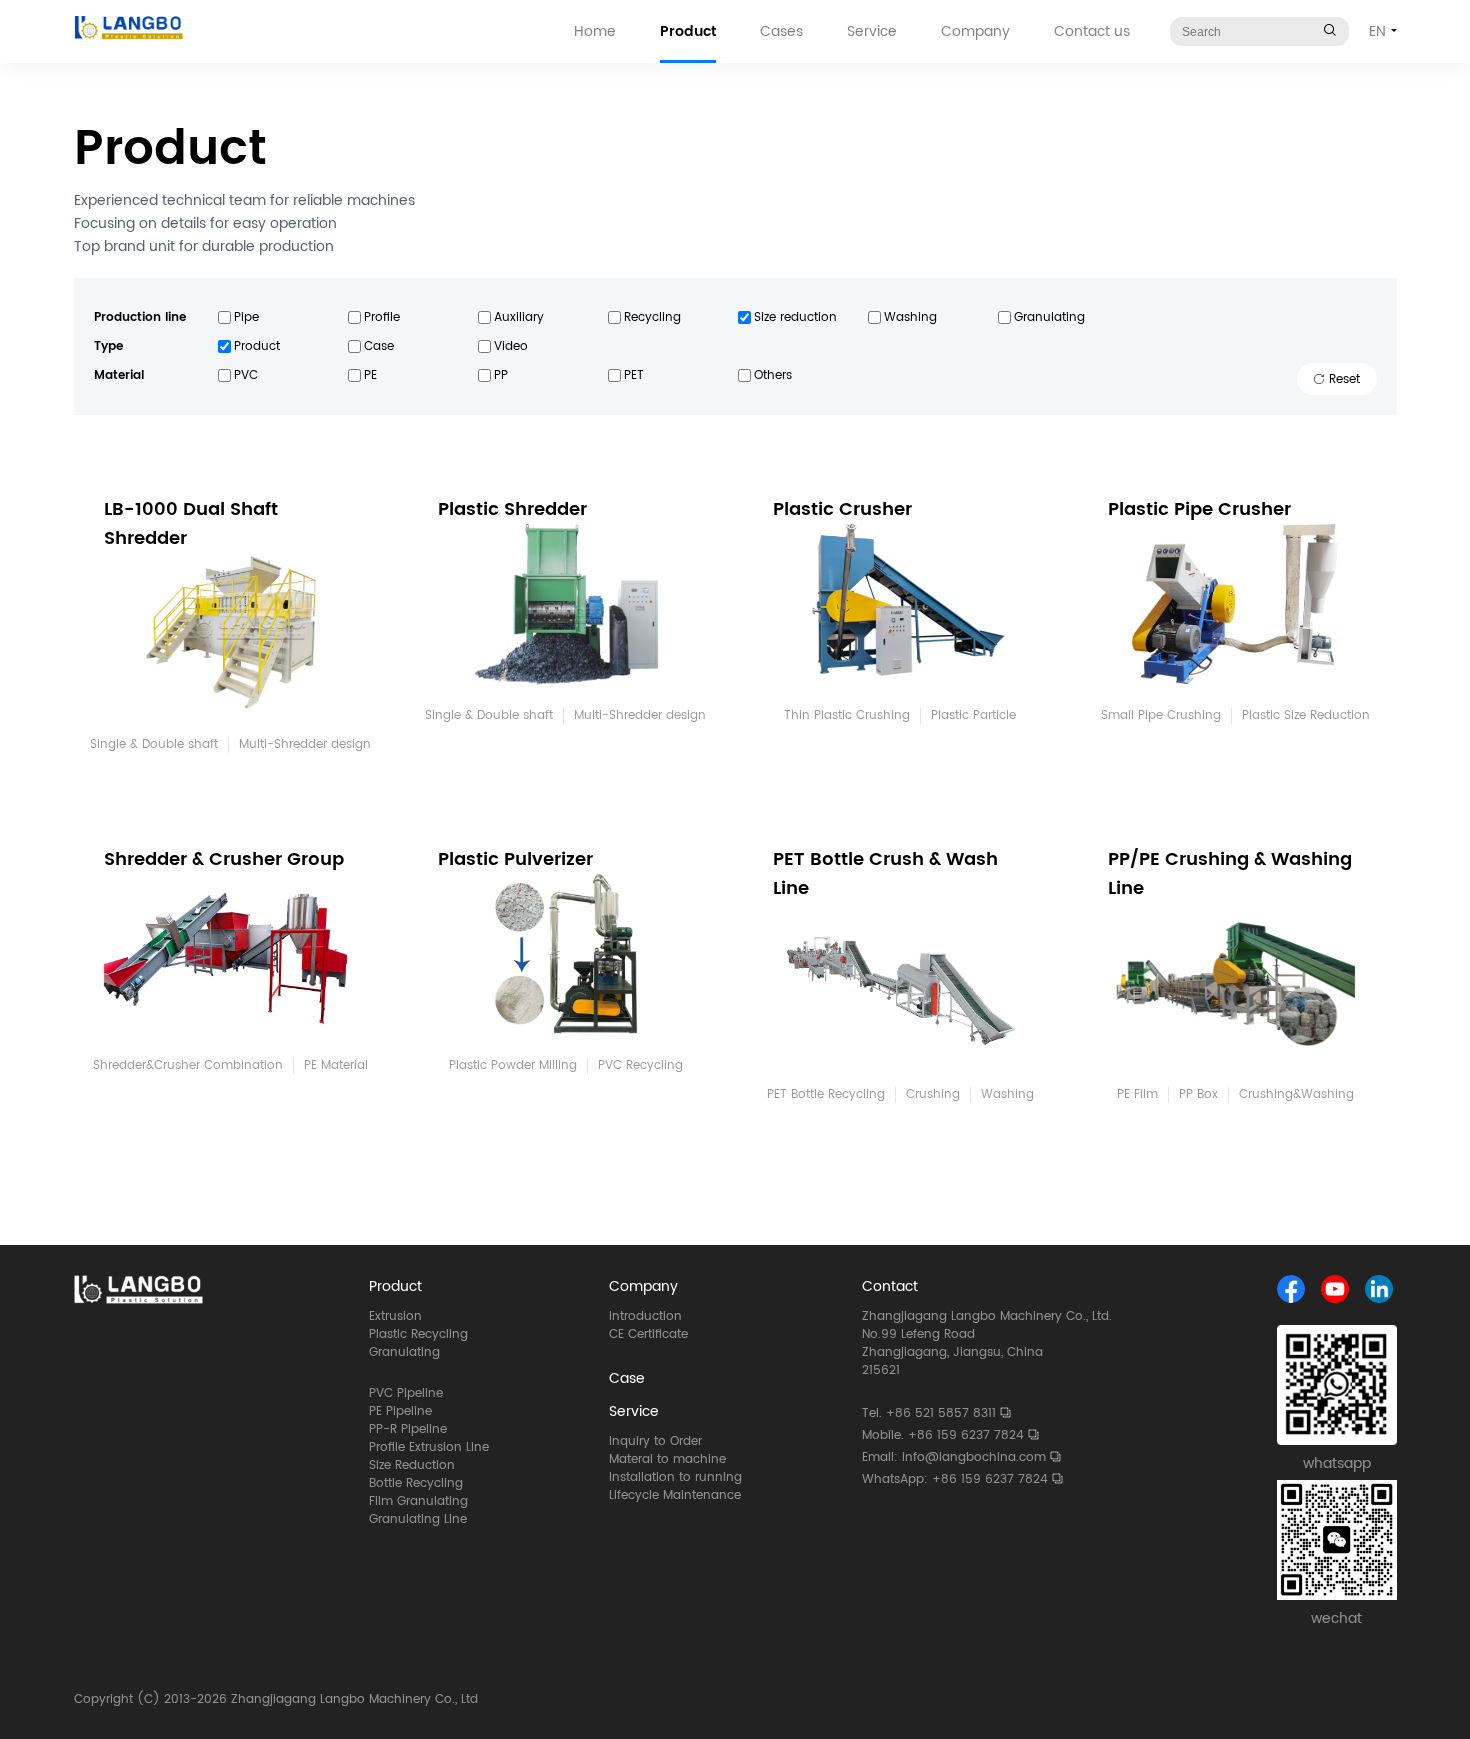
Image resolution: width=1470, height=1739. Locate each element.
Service (872, 31)
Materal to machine (667, 1459)
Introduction (645, 1317)
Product (688, 31)
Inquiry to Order (655, 1441)
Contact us (1092, 31)
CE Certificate (648, 1335)
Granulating (404, 1353)
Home (595, 31)
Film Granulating (418, 1502)
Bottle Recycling (416, 1484)
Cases (781, 31)
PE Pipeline (400, 1412)
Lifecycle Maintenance (675, 1495)
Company (975, 31)
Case (627, 1378)
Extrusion (395, 1317)
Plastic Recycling (418, 1335)
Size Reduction (412, 1466)
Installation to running (675, 1477)
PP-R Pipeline (408, 1430)
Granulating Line (418, 1520)
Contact (890, 1286)
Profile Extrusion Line (429, 1448)
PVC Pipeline (406, 1394)
